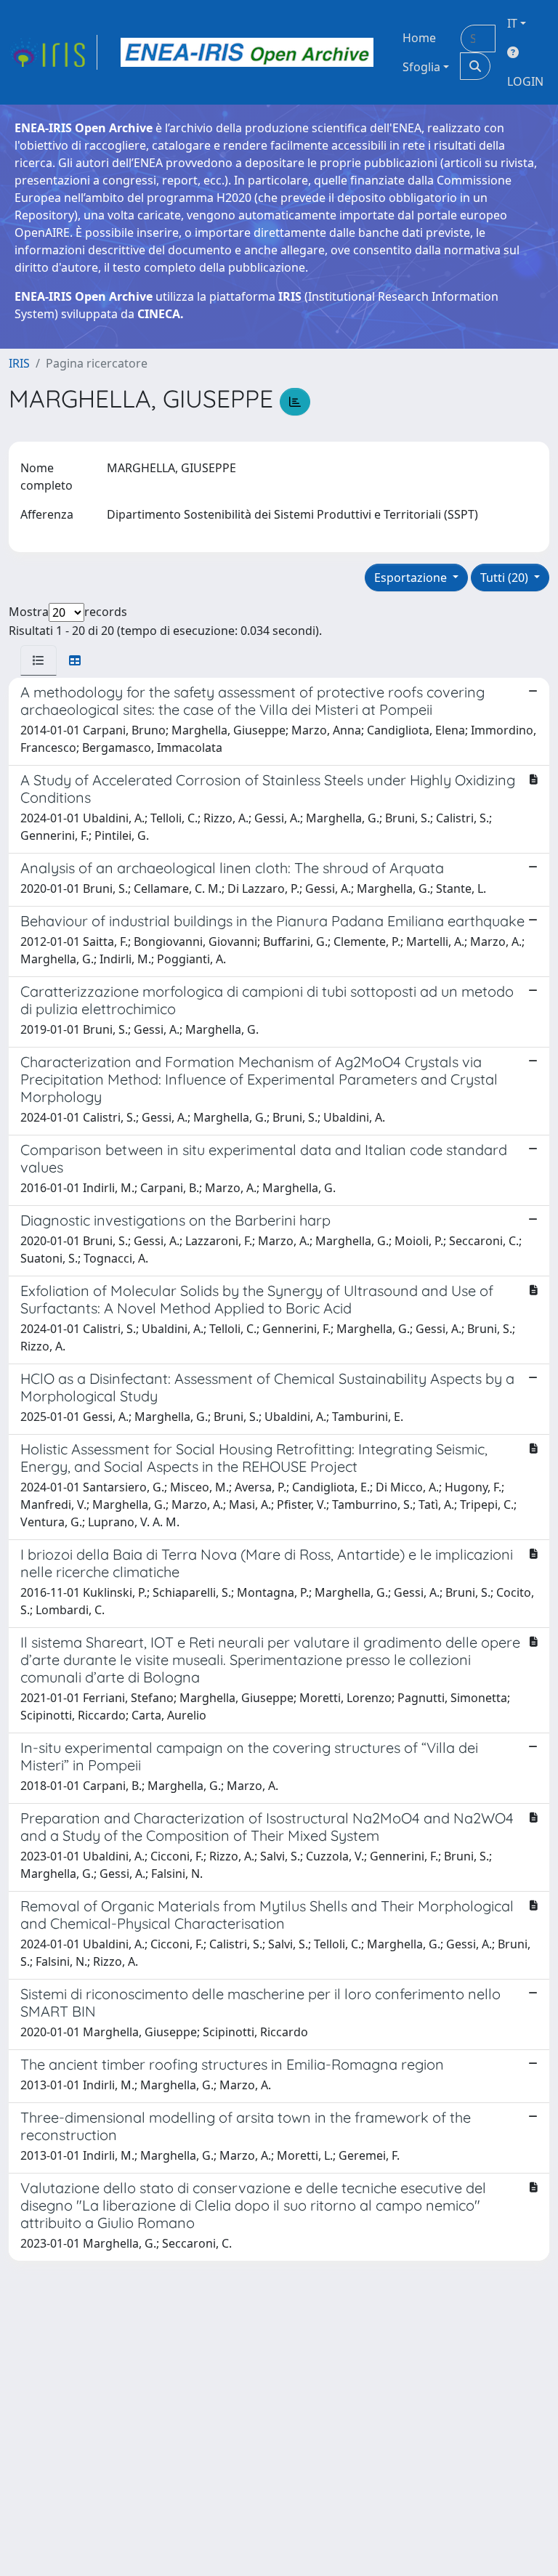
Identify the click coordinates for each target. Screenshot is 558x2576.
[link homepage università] (247, 52)
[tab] (39, 660)
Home (419, 38)
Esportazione (412, 578)
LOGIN (525, 81)
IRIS (19, 363)
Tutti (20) (506, 578)
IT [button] (512, 23)
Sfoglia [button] (421, 67)
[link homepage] (53, 52)
